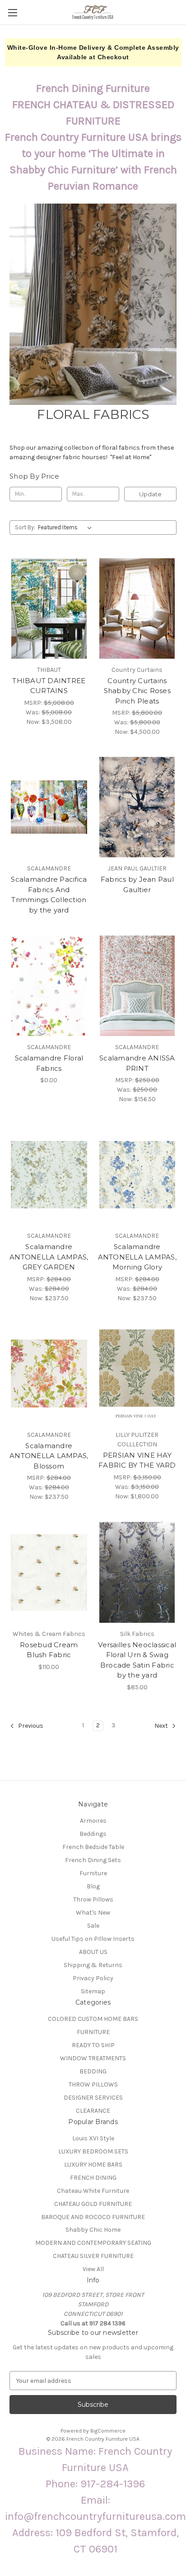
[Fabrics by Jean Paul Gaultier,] (137, 807)
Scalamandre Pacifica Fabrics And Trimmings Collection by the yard (49, 895)
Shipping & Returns (93, 1965)
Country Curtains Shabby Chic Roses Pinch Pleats (137, 691)
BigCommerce (108, 2431)
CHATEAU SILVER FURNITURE (93, 2256)
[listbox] (67, 528)
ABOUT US (93, 1952)
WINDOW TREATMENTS (93, 2058)
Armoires (93, 1821)
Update (150, 494)
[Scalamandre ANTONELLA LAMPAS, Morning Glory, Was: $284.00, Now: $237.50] (137, 1174)
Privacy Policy (93, 1978)
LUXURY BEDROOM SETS (93, 2151)
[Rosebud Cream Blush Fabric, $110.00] (49, 1572)
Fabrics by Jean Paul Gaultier (137, 884)
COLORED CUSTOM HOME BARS (93, 2019)
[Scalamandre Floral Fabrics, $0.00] (49, 986)
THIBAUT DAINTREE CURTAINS (49, 686)
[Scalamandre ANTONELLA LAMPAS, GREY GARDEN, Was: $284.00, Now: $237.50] (49, 1174)
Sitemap (93, 1991)
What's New (93, 1913)
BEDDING (93, 2071)
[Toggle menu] (12, 12)
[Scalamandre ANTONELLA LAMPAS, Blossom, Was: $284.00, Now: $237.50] (49, 1374)
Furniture (93, 1873)
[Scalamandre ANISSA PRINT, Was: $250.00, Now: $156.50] (137, 986)
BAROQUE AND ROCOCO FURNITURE (93, 2217)
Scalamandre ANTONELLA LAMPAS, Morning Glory (137, 1257)
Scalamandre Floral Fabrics (49, 1063)
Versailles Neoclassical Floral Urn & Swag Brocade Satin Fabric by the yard (137, 1660)
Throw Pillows (93, 1899)
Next (162, 1726)
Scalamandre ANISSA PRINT (137, 1063)
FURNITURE (93, 2032)
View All (93, 2269)
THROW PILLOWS (93, 2084)
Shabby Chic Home (93, 2230)
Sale (93, 1926)
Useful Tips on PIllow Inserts (93, 1939)
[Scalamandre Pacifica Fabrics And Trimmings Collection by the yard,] (49, 807)
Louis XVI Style (93, 2138)
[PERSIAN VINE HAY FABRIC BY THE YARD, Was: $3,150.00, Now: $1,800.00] (137, 1374)
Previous (30, 1726)
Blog (93, 1886)
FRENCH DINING (93, 2178)
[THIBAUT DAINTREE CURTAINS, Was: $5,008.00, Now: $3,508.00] (49, 608)
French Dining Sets (93, 1860)
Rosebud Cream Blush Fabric (49, 1650)
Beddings (93, 1834)
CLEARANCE (93, 2111)
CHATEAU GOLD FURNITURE (93, 2204)
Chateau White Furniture (93, 2191)
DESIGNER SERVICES (93, 2098)
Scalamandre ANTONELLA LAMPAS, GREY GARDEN (49, 1257)
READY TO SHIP (93, 2045)
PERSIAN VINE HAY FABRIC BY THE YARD (137, 1460)
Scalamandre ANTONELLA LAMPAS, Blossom (49, 1456)
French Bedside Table (93, 1847)
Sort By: (25, 527)
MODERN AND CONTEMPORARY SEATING (93, 2243)
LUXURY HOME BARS (93, 2165)
